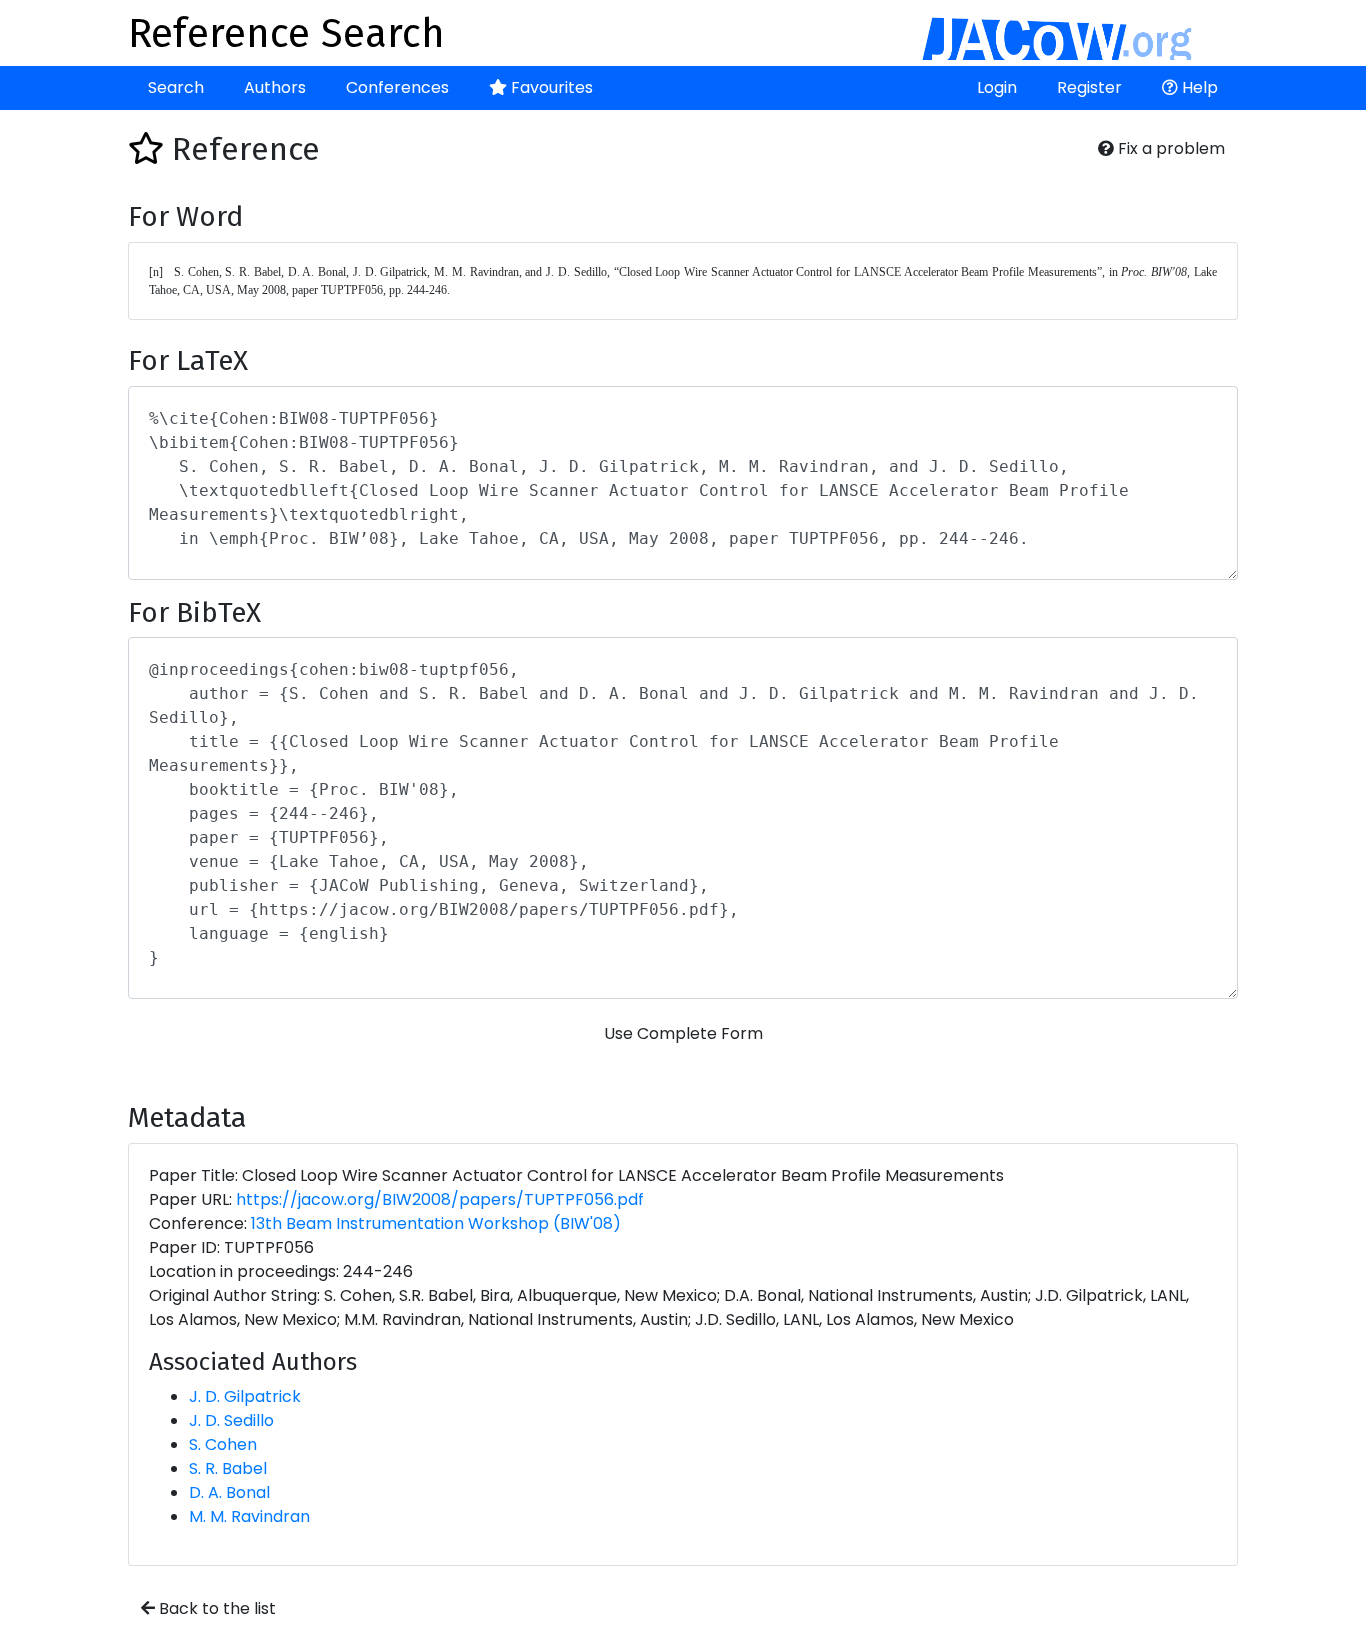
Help (1198, 87)
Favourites (550, 87)
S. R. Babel (228, 1468)
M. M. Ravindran (249, 1516)
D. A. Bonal (229, 1492)
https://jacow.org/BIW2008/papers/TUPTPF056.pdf (440, 1199)
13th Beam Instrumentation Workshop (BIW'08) (436, 1223)
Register (1089, 87)
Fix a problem (1169, 148)
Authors (275, 87)
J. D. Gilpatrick (245, 1396)
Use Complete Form (683, 1033)
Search (176, 87)
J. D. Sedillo (231, 1420)
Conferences (397, 87)
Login (997, 87)
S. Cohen (223, 1444)
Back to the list (215, 1608)
